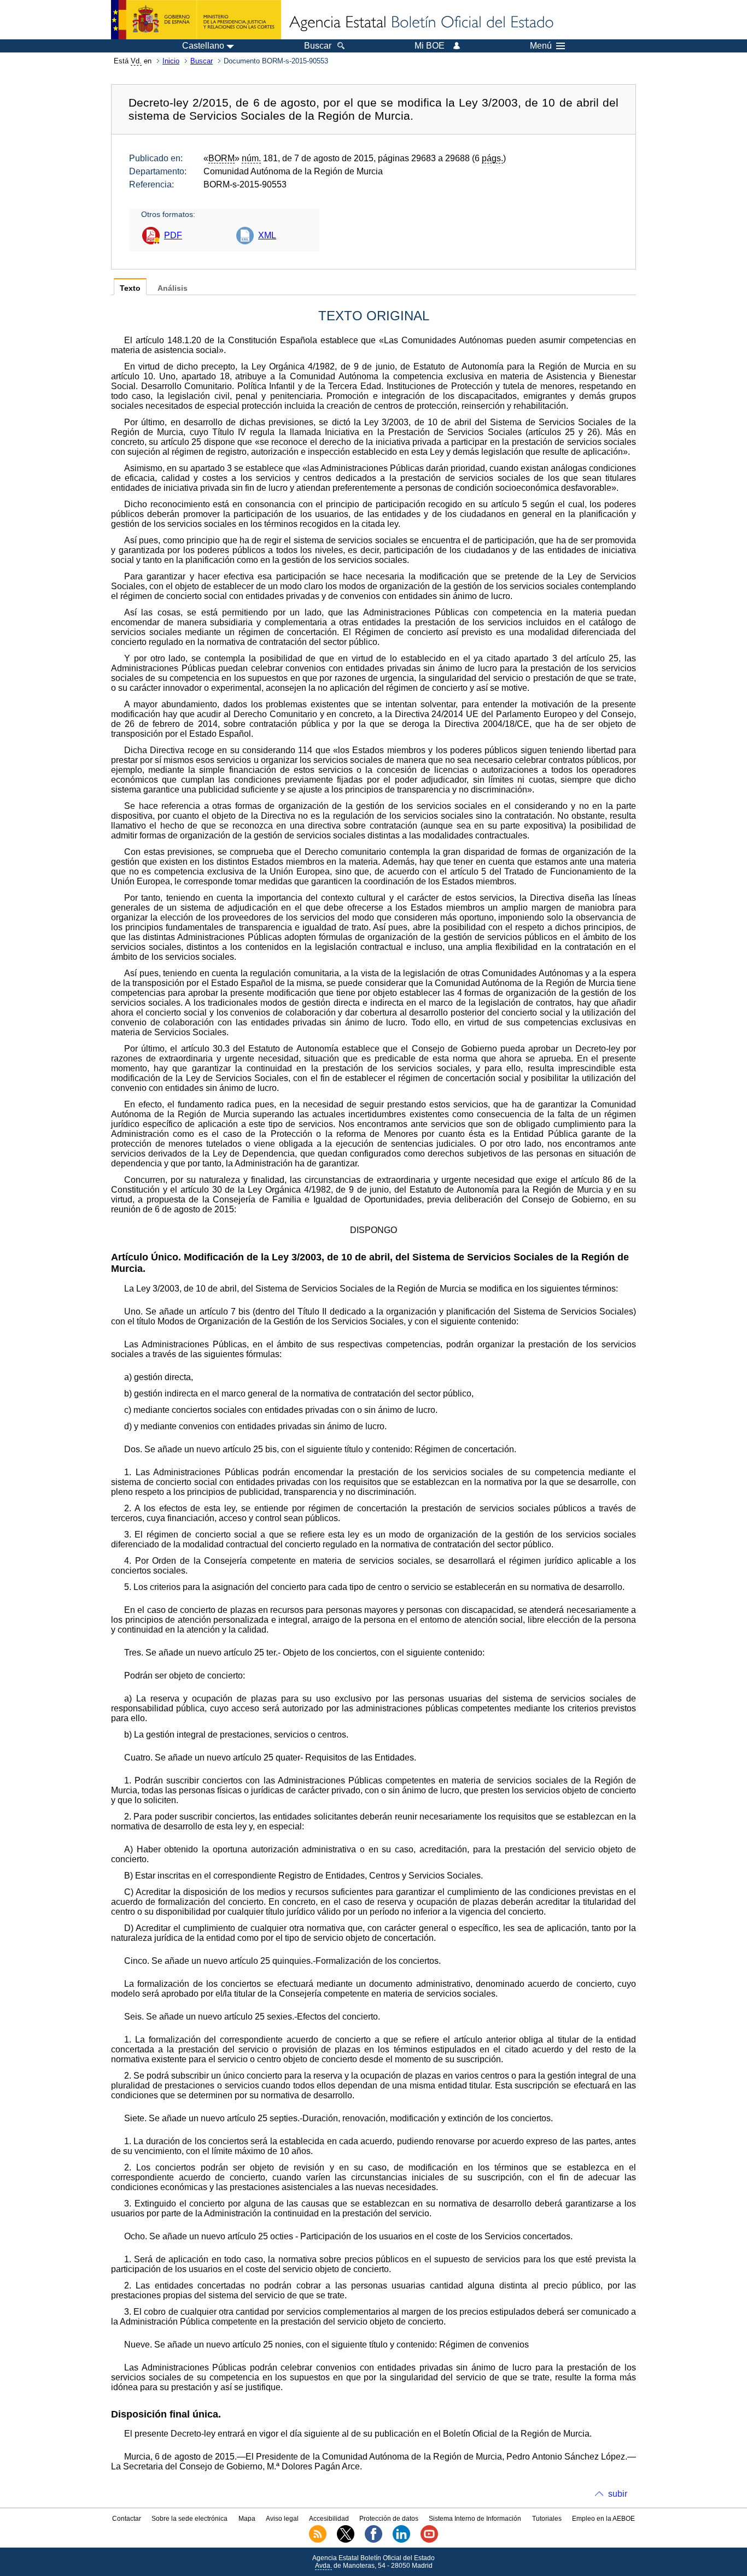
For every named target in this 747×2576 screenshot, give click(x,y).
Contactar (127, 2519)
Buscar (202, 61)
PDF (173, 235)
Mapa (247, 2519)
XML (267, 235)
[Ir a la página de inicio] (421, 23)
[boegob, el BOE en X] (346, 2540)
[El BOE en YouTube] (429, 2540)
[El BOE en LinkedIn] (401, 2540)
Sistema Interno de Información (475, 2519)
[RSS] (318, 2540)
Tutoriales (547, 2519)
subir (618, 2494)
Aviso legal (282, 2519)
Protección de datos (389, 2519)
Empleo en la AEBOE (603, 2519)
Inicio (171, 61)
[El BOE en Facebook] (373, 2540)
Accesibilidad (329, 2519)
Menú (541, 46)
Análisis (173, 288)
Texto (130, 288)
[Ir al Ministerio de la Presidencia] (196, 20)
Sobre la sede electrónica (189, 2519)
